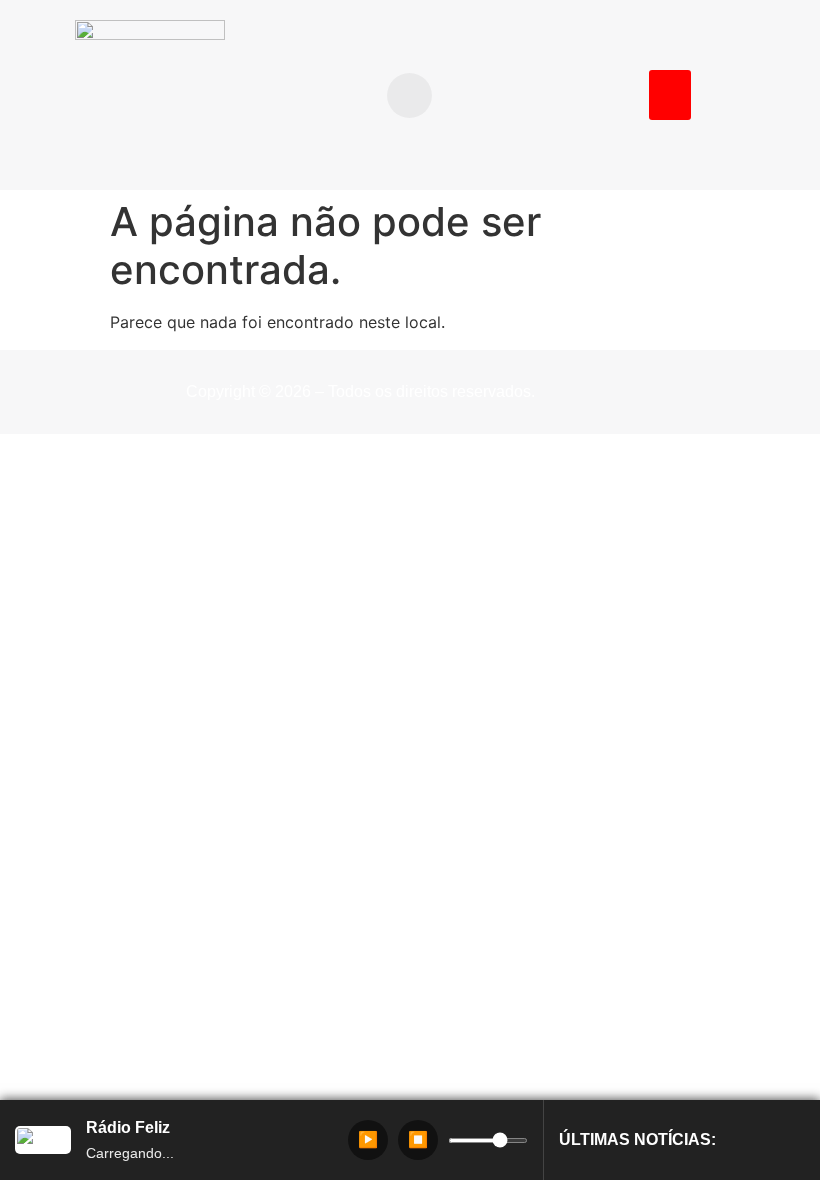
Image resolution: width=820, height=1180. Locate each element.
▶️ (368, 1139)
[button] (409, 95)
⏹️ (418, 1139)
